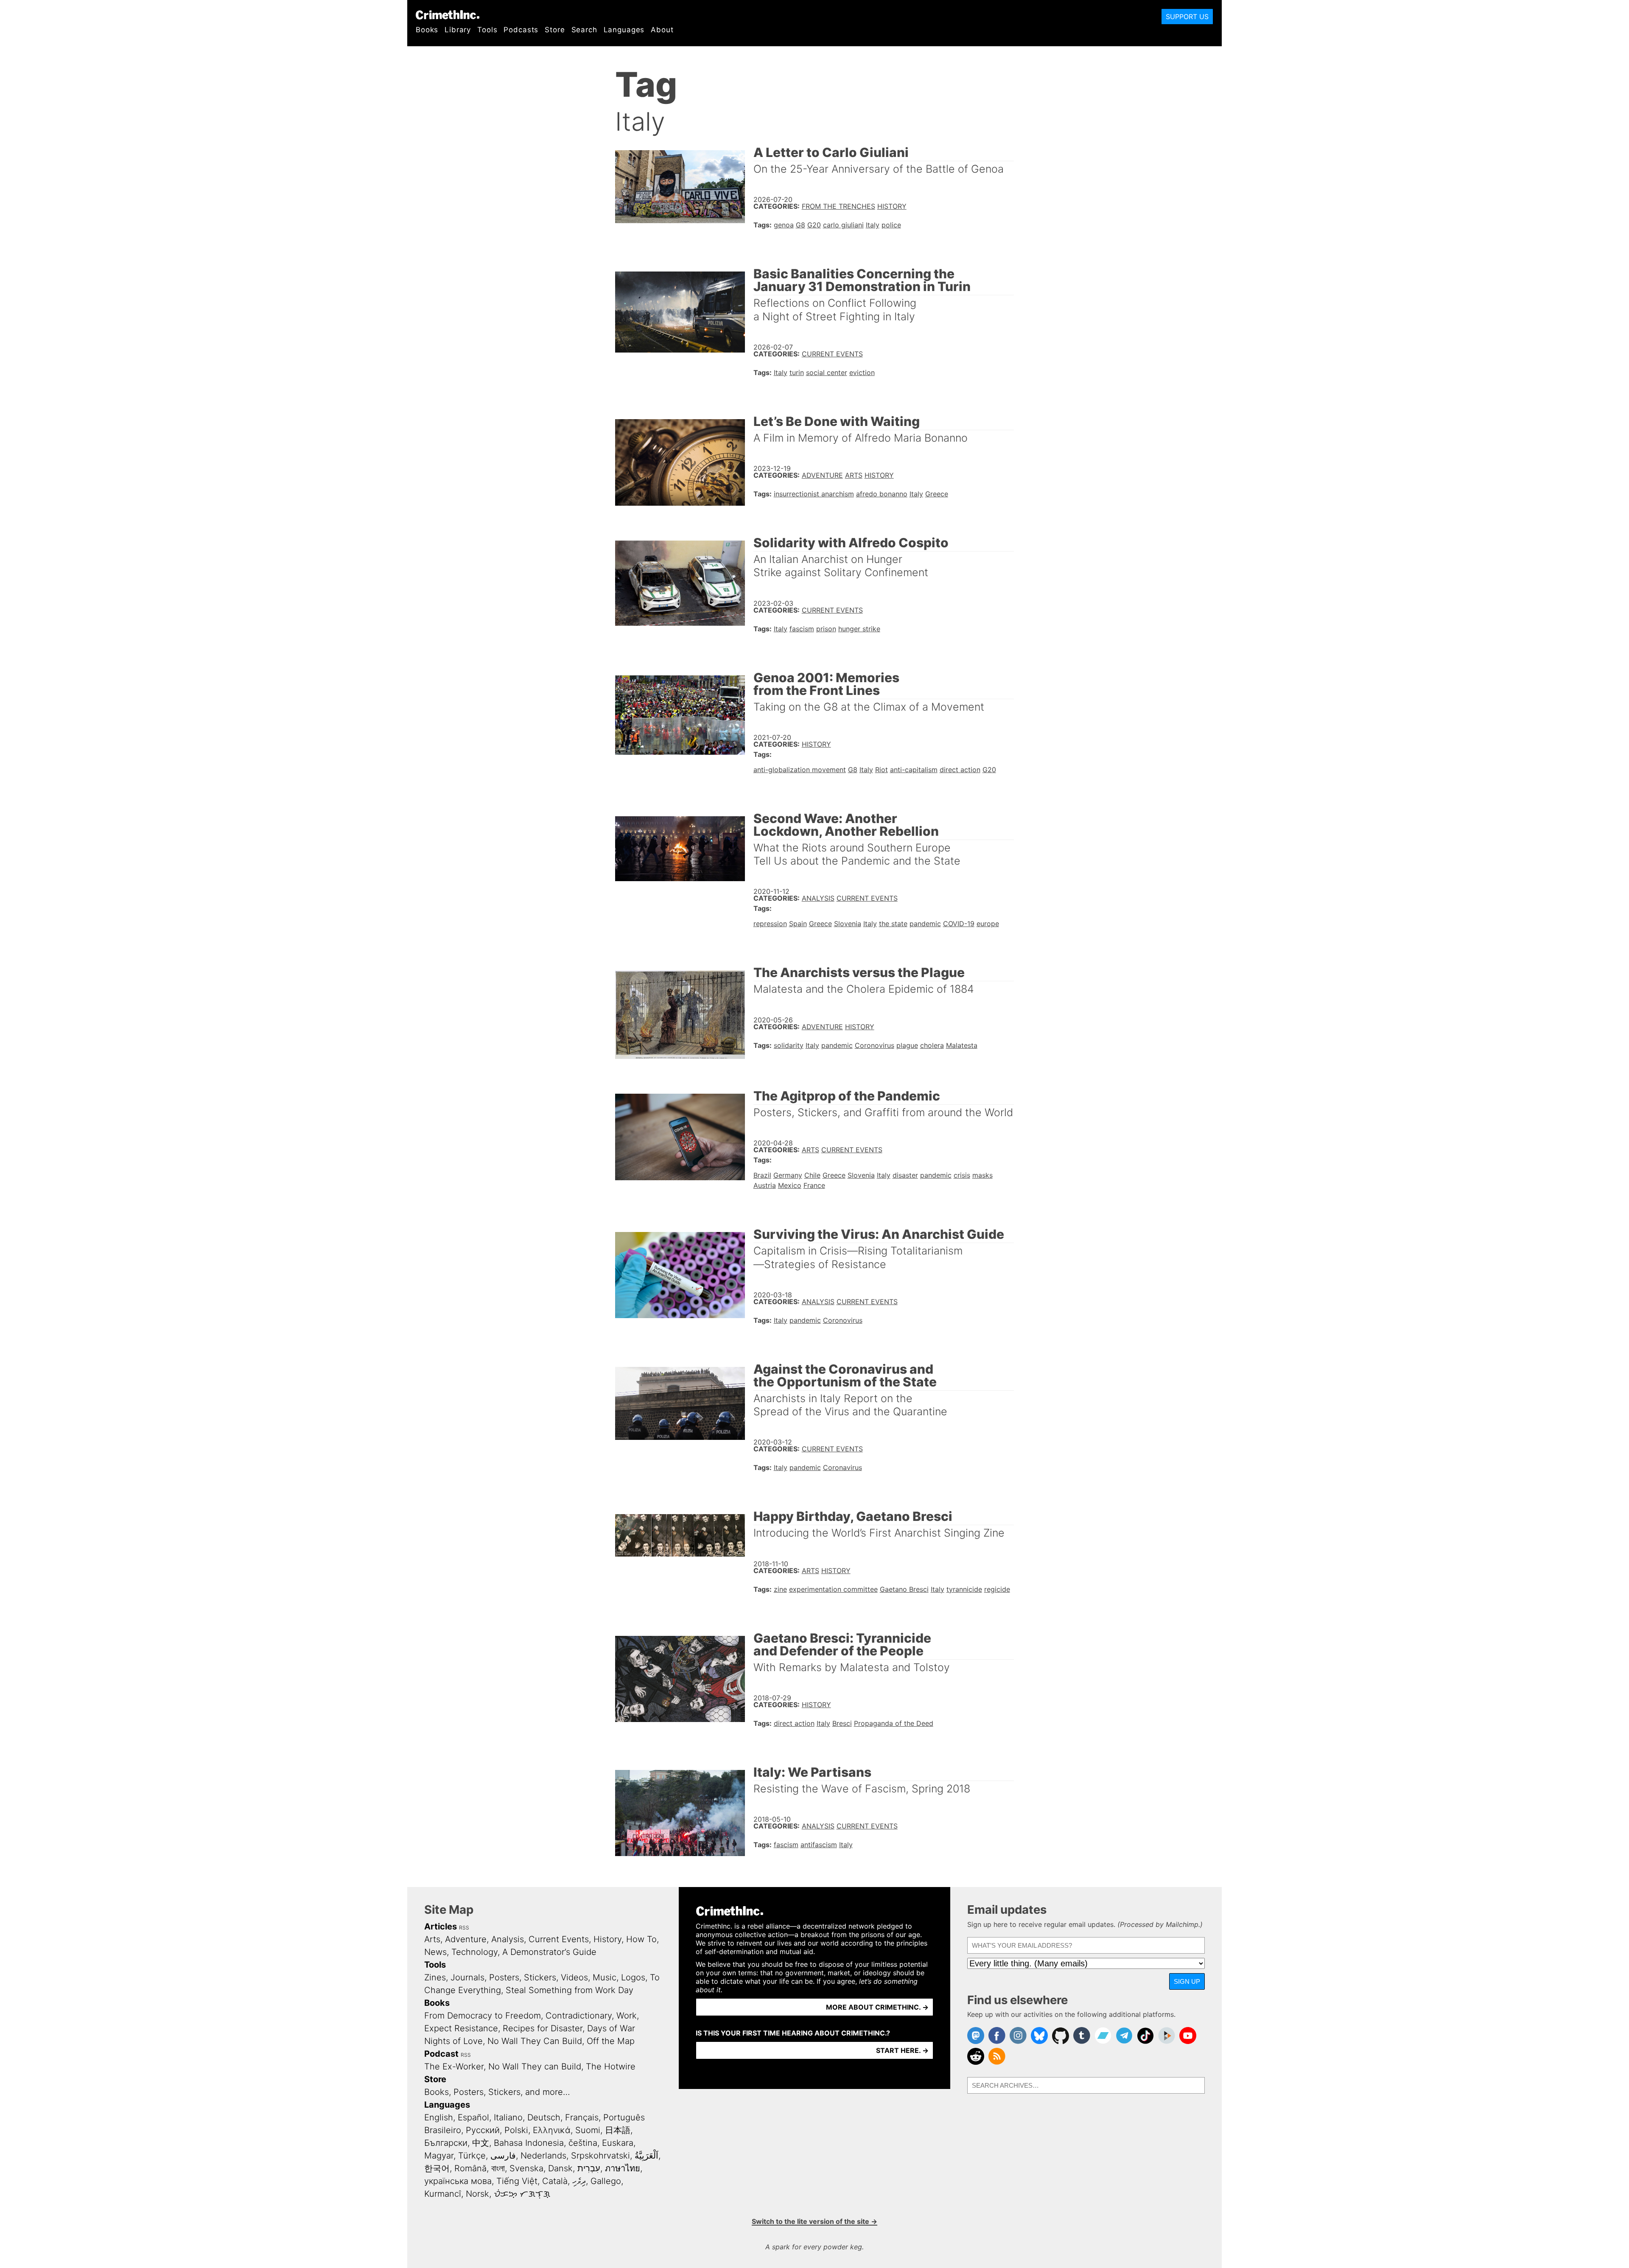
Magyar (439, 2156)
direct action (960, 770)
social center (827, 372)
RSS (464, 1928)
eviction (862, 372)
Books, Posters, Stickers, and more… (497, 2092)
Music (605, 1977)
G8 (801, 225)
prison (826, 629)
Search (584, 30)
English (439, 2117)
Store (555, 30)
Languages (624, 30)
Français (582, 2117)
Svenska (526, 2168)
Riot (882, 770)
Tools (487, 30)
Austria (765, 1185)
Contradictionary (579, 2016)
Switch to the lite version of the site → (814, 2221)
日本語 (618, 2130)
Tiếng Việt (517, 2181)
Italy (873, 225)
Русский (483, 2130)
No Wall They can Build (535, 2066)
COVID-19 (959, 924)
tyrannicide (964, 1589)
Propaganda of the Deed (894, 1723)
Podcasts (521, 30)
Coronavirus (842, 1467)
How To (641, 1939)
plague (907, 1045)
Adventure (822, 475)
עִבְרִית (589, 2168)
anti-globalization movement (800, 770)
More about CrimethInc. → (877, 2007)
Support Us (1187, 17)
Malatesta (962, 1045)
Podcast (441, 2054)
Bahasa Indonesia (529, 2143)
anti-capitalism (914, 770)
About (662, 30)
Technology (474, 1952)
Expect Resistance (461, 2028)
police (891, 225)
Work (627, 2016)
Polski (516, 2130)
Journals (467, 1977)
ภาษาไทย (623, 2168)
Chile (812, 1175)
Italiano (508, 2117)
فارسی (503, 2156)
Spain (798, 924)
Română (470, 2168)
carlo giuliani (843, 225)
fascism (802, 629)
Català (555, 2181)
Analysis (818, 898)
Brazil (762, 1175)
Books (427, 30)
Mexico (790, 1185)
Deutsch (544, 2117)
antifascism (819, 1845)
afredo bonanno (882, 494)
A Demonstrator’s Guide (549, 1952)
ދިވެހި (579, 2181)
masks (982, 1175)
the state (893, 924)
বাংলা (498, 2168)
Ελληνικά (552, 2130)
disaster (905, 1175)
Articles (441, 1926)
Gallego (606, 2181)
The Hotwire (611, 2066)
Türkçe (472, 2156)
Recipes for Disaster (543, 2028)
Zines (435, 1977)
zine (780, 1589)
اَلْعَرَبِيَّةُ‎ (647, 2156)
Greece (937, 494)
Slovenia (848, 924)
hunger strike (859, 629)
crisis (962, 1175)
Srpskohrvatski (600, 2156)
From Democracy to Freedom (483, 2016)
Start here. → (902, 2050)
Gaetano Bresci (904, 1589)
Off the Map (611, 2041)
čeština (583, 2143)
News (435, 1952)
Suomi (588, 2130)
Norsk (477, 2194)
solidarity (789, 1045)
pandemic (925, 924)
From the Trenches (838, 206)
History (892, 206)
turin (797, 372)
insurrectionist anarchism (814, 494)
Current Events (832, 354)
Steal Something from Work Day (570, 1990)
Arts (854, 475)
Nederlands (543, 2156)
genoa (784, 225)
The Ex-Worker (454, 2066)
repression (770, 924)
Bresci (842, 1723)
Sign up (1187, 1981)
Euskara (618, 2143)
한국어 (437, 2168)
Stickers (540, 1977)
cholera (932, 1045)
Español (473, 2117)
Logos (633, 1977)
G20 (814, 225)
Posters (504, 1977)
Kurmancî (443, 2194)
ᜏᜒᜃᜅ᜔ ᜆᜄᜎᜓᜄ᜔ (522, 2194)
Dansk (560, 2168)
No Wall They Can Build (535, 2041)
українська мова (458, 2181)
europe (988, 924)
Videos (574, 1977)
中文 (481, 2143)
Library (458, 30)
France (814, 1185)
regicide (997, 1589)
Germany (788, 1175)
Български (446, 2143)
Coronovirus (875, 1045)
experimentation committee (833, 1589)
